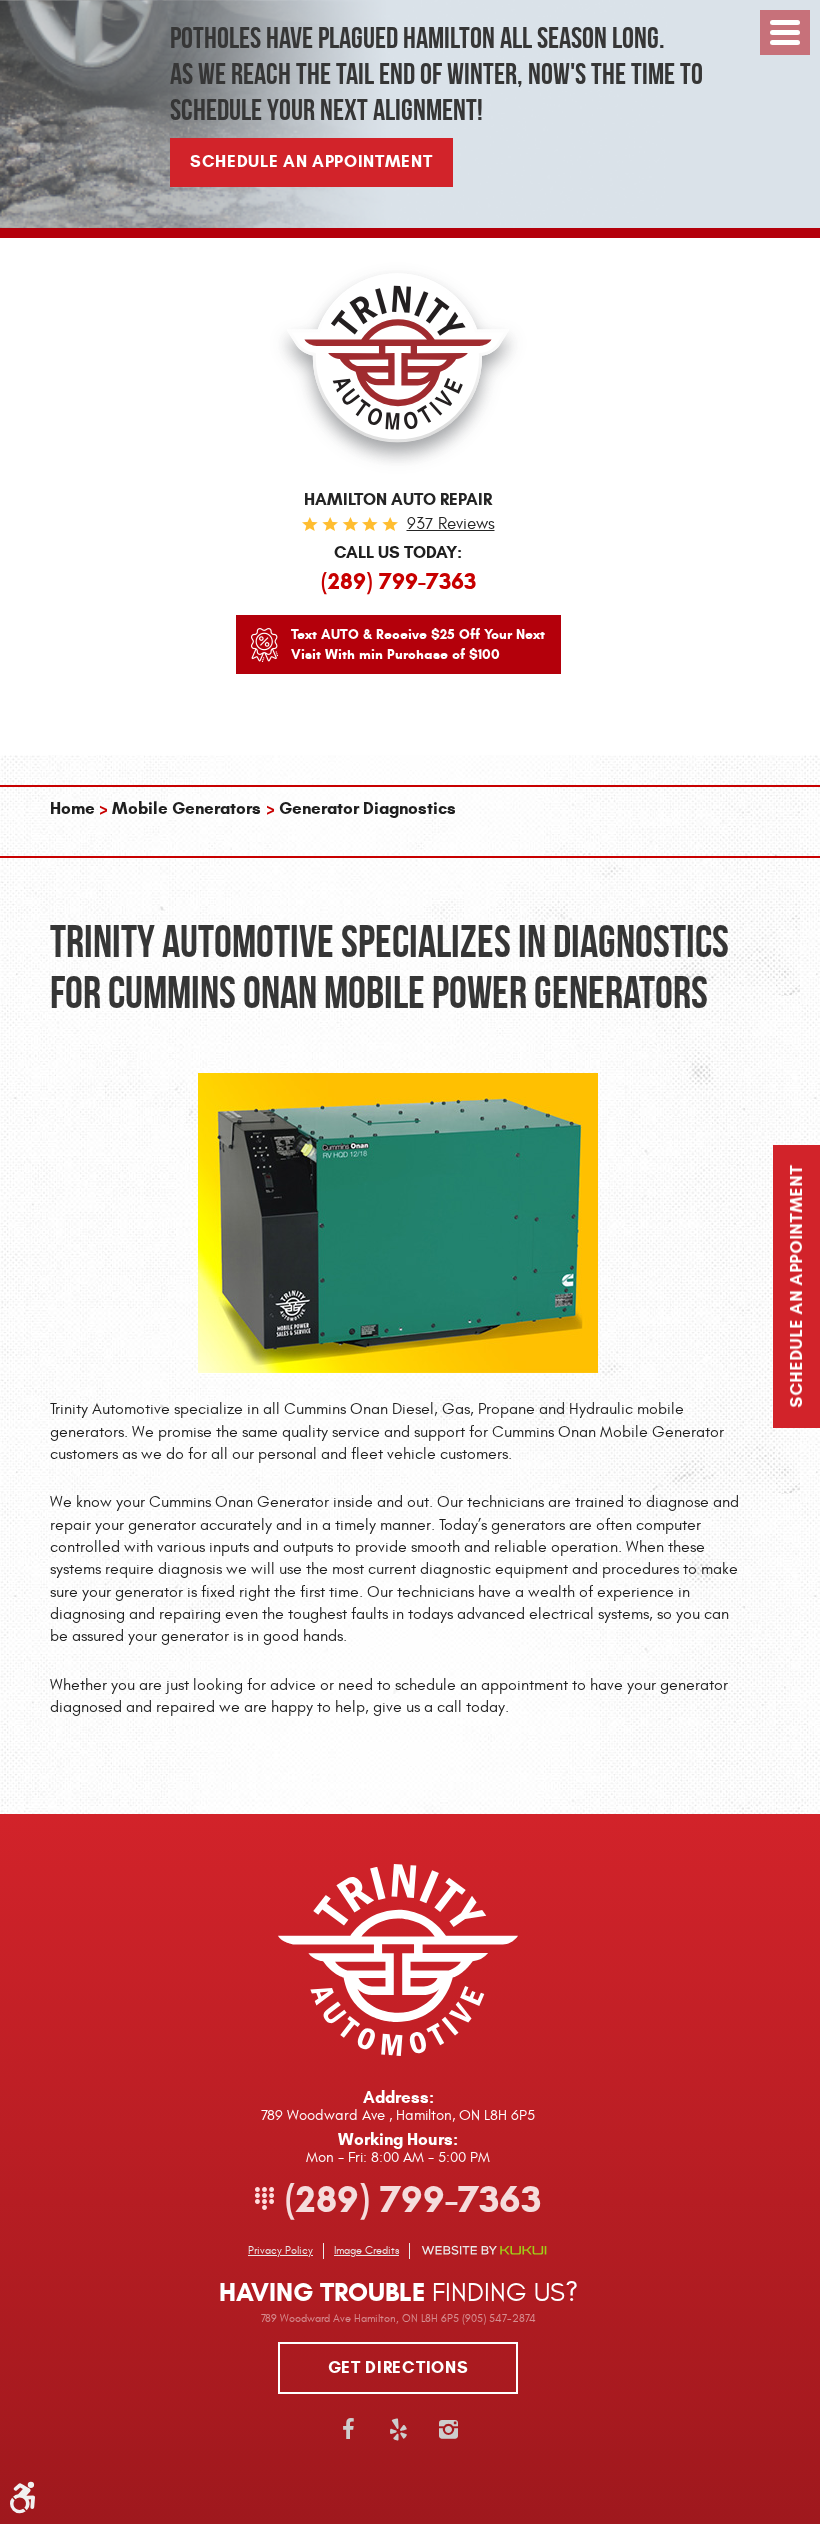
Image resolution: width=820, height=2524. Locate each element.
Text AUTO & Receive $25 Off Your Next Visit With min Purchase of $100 (418, 644)
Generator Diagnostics (367, 808)
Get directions (398, 2367)
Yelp (398, 2429)
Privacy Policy (280, 2250)
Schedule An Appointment (311, 161)
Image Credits (366, 2250)
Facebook (348, 2429)
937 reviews (451, 524)
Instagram (448, 2429)
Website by (484, 2250)
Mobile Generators (186, 808)
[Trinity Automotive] (398, 368)
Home (72, 808)
